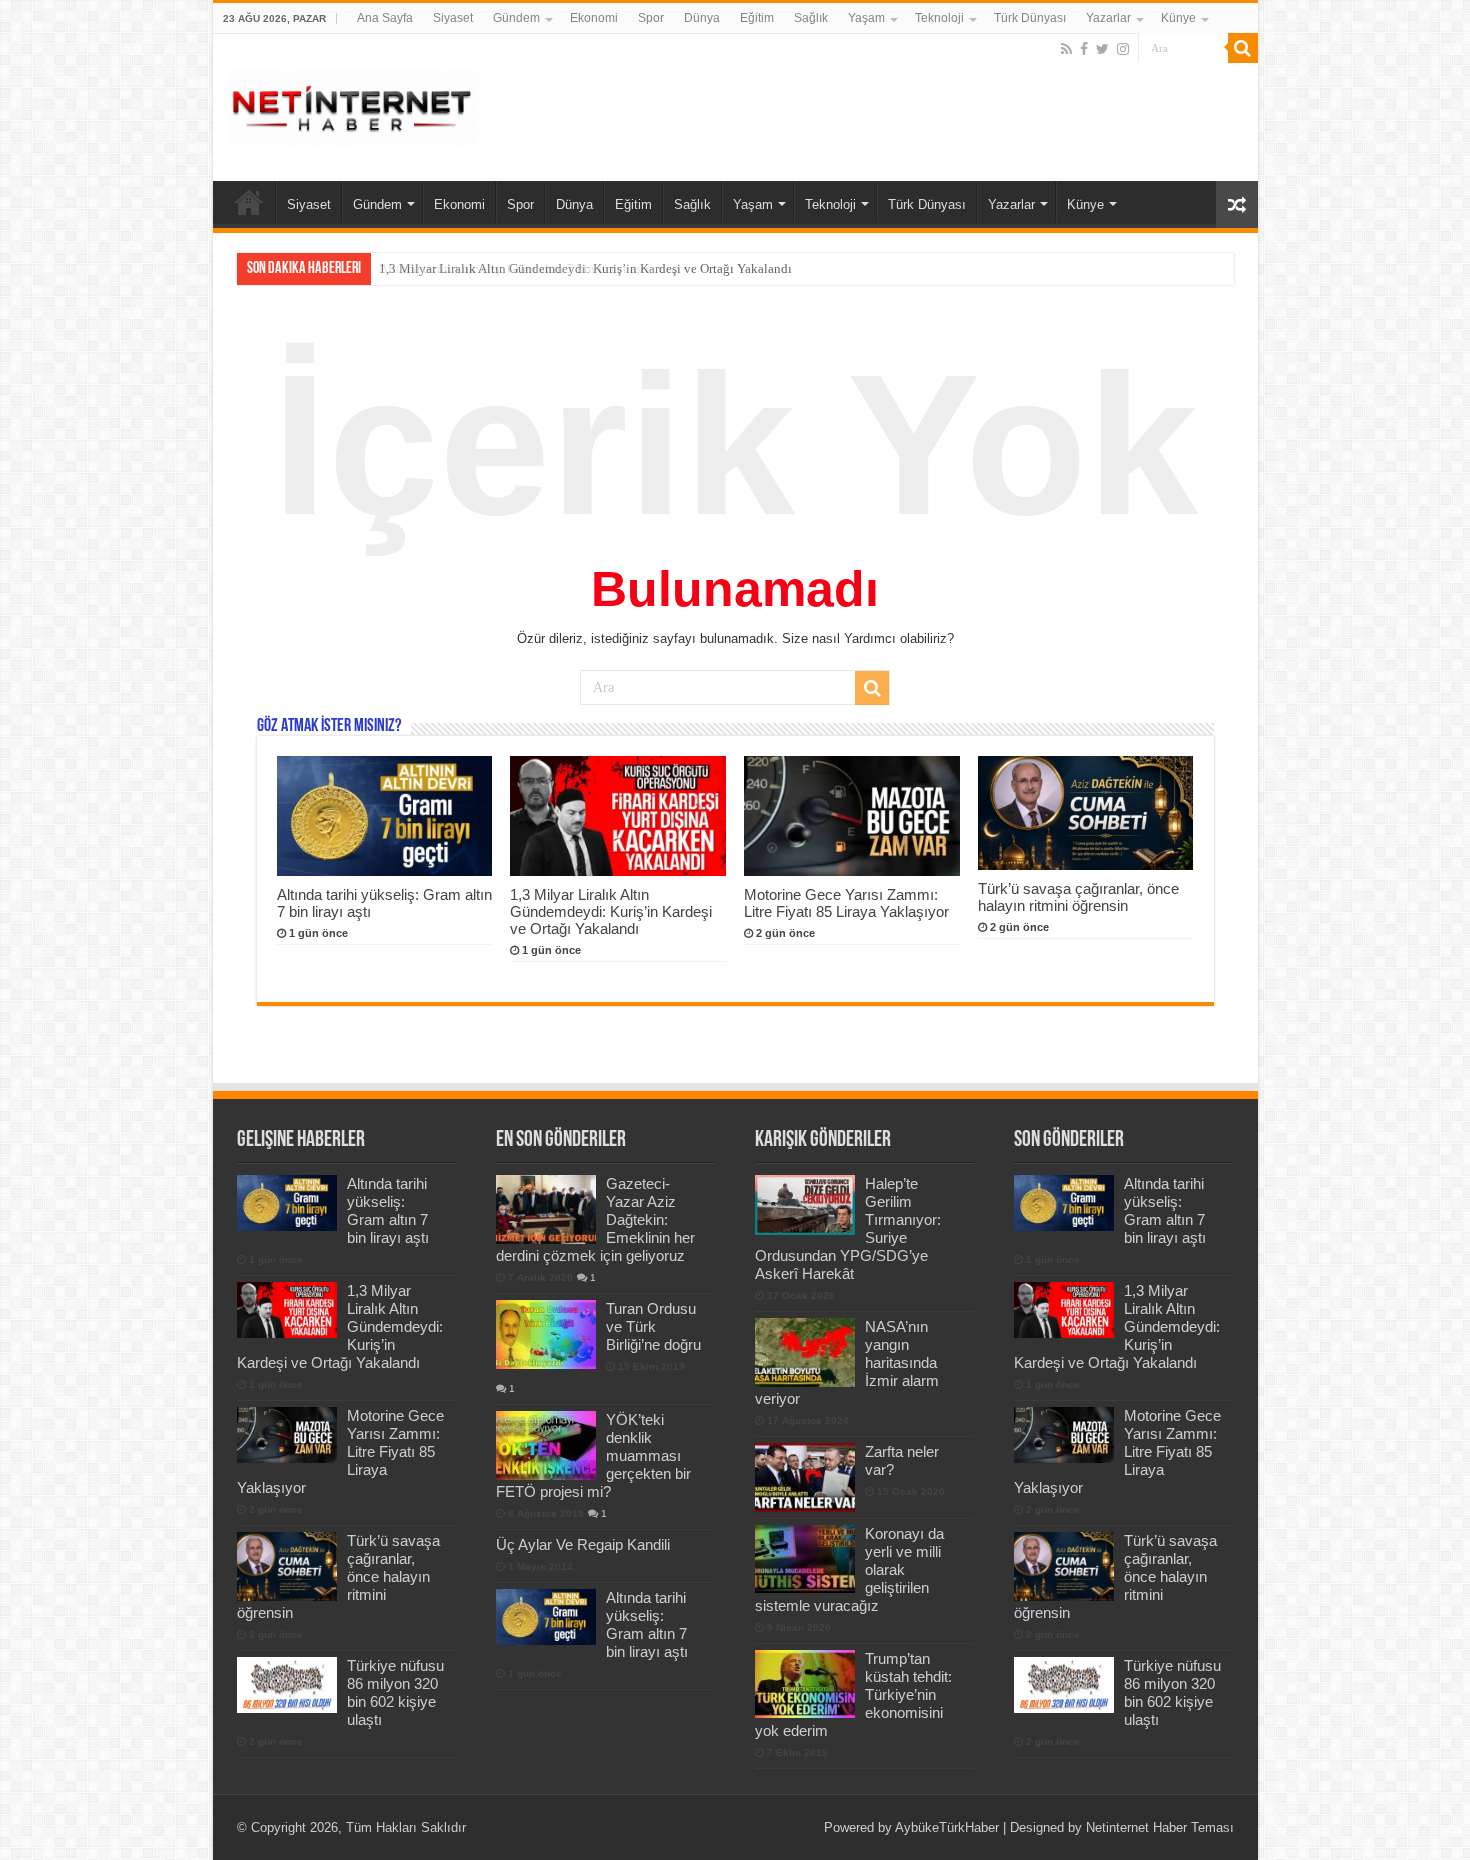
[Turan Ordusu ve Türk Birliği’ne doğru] (546, 1334)
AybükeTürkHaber (947, 1827)
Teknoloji (939, 18)
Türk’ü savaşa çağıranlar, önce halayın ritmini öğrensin (1078, 897)
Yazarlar (1108, 18)
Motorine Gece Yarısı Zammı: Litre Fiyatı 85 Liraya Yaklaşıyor (846, 903)
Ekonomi (594, 18)
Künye (1178, 18)
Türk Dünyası (1030, 18)
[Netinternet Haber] (353, 104)
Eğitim (757, 18)
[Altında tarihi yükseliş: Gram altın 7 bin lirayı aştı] (546, 1617)
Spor (651, 18)
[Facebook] (1084, 49)
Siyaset (453, 18)
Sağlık (811, 18)
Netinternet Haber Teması (1160, 1827)
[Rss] (1066, 49)
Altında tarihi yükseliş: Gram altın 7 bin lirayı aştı (388, 1210)
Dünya (702, 18)
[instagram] (1123, 49)
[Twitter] (1102, 49)
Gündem (516, 18)
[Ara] (1243, 48)
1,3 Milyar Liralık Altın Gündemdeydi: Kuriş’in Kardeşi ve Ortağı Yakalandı (585, 268)
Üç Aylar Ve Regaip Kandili (583, 1544)
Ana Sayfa (385, 18)
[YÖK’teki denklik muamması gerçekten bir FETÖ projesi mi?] (546, 1445)
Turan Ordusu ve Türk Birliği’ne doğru (653, 1326)
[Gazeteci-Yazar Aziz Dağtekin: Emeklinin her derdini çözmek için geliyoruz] (546, 1209)
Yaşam (866, 18)
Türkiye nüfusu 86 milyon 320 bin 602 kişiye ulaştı (395, 1692)
